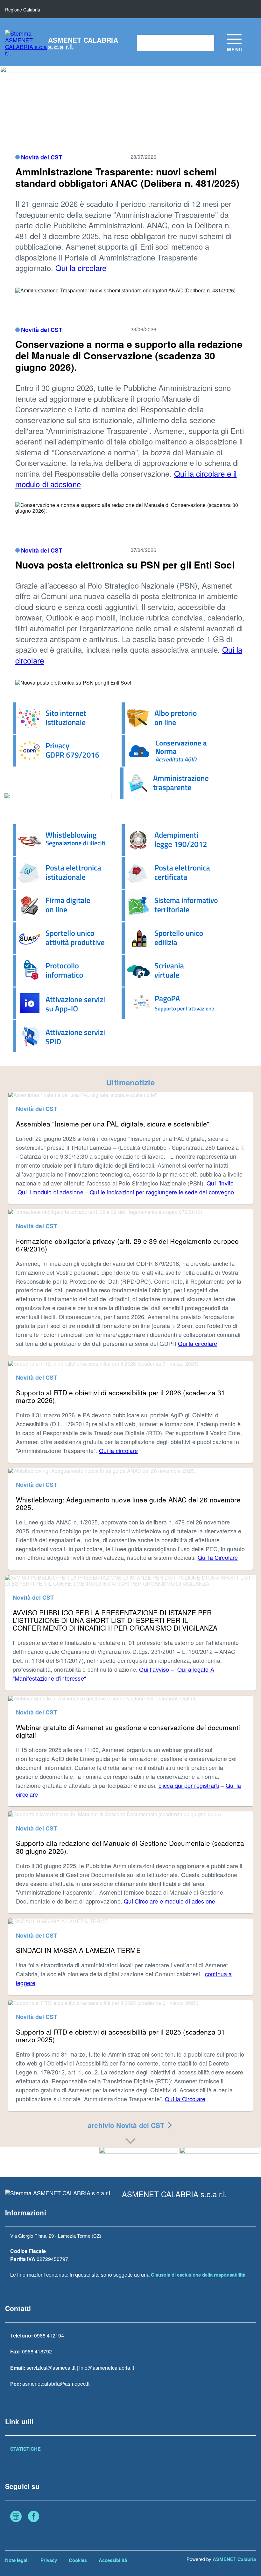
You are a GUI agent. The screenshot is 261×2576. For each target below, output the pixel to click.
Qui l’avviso (154, 1669)
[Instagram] (16, 2517)
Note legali (17, 2560)
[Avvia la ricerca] (206, 43)
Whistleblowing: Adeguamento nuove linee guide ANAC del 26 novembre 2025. (128, 1503)
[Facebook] (34, 2517)
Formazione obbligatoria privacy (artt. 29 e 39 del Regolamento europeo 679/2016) (127, 1245)
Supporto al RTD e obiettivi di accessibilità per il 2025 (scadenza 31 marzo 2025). (120, 2036)
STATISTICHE (25, 2449)
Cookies (78, 2560)
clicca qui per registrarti (189, 1785)
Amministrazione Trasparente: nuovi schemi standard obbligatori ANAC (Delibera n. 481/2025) (127, 177)
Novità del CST (42, 157)
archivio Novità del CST (127, 2125)
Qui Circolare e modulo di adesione (169, 1901)
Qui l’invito (220, 1183)
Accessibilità (113, 2560)
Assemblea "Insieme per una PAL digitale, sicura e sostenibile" (113, 1124)
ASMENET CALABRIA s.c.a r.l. (83, 43)
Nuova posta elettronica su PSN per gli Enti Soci (125, 565)
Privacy (49, 2560)
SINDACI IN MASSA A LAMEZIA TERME (78, 1950)
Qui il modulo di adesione (50, 1192)
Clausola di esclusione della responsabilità (198, 2275)
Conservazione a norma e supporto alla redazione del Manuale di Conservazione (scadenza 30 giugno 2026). (129, 355)
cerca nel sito (155, 43)
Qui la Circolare (218, 1557)
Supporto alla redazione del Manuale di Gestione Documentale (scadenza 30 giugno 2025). (130, 1847)
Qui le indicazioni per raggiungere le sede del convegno (162, 1192)
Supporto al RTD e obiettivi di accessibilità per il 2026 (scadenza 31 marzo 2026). (120, 1396)
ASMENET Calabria (234, 2559)
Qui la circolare (81, 268)
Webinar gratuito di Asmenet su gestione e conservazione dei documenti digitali (128, 1731)
